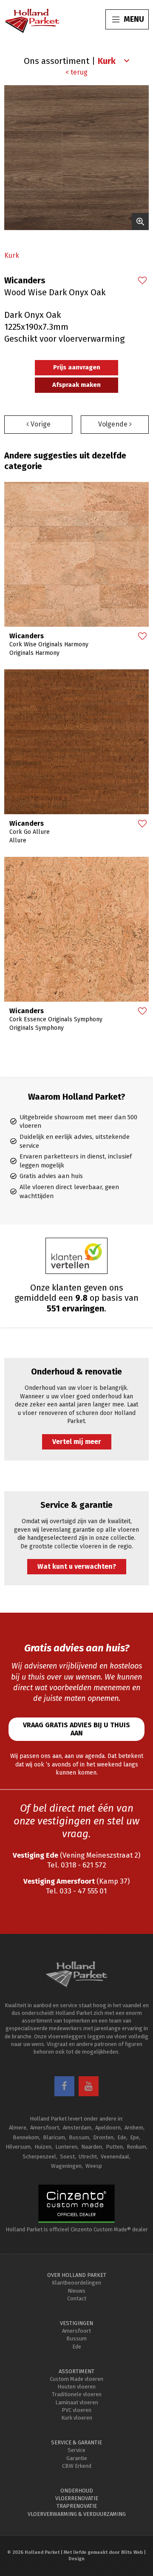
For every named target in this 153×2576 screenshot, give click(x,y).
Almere (18, 2128)
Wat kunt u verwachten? (77, 1566)
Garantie (77, 2458)
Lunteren (66, 2147)
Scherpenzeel (39, 2157)
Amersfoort (45, 2128)
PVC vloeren (76, 2410)
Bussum (79, 2137)
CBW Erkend (77, 2466)
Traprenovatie (77, 2506)
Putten (114, 2147)
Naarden (92, 2147)
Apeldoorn (108, 2128)
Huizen (43, 2147)
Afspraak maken (76, 385)
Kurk (12, 255)
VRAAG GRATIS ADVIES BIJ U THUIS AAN (76, 1729)
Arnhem (134, 2128)
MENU (134, 19)
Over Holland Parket (77, 2275)
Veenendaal (115, 2157)
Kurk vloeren (77, 2418)
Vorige (40, 424)
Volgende (114, 424)
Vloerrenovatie (77, 2498)
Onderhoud (77, 2491)
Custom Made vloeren (76, 2379)
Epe (135, 2137)
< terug (76, 72)
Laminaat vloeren (77, 2402)
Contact (77, 2298)
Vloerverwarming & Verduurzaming (77, 2514)
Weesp (94, 2166)
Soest (67, 2157)
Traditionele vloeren (77, 2394)
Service (76, 2450)
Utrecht (88, 2157)
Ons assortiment (57, 61)
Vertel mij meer (77, 1442)
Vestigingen (76, 2323)
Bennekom (26, 2137)
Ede (122, 2137)
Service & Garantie (76, 2442)
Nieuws (76, 2291)
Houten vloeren (76, 2387)
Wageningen (66, 2166)
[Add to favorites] (142, 281)
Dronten (103, 2137)
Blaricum (54, 2137)
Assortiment (76, 2371)
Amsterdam (77, 2128)
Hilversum (18, 2147)
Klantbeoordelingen (76, 2283)
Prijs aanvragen (77, 367)
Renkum (136, 2147)
